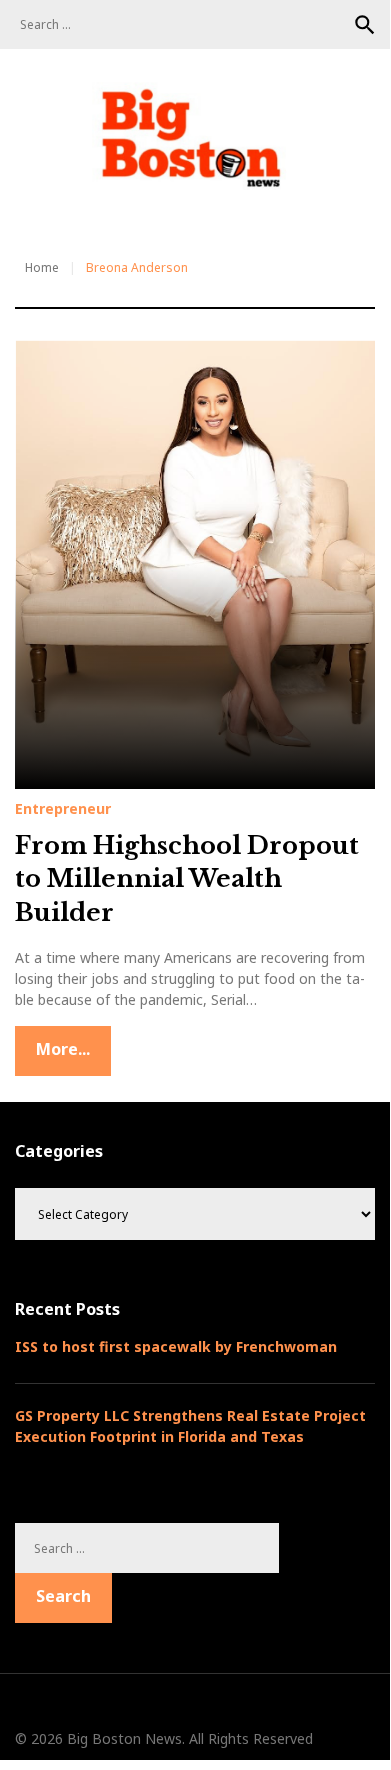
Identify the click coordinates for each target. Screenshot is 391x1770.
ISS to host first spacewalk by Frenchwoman (176, 1346)
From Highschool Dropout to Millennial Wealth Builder (187, 879)
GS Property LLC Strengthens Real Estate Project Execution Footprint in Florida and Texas (190, 1426)
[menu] (40, 209)
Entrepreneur (63, 809)
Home (42, 267)
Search (365, 25)
